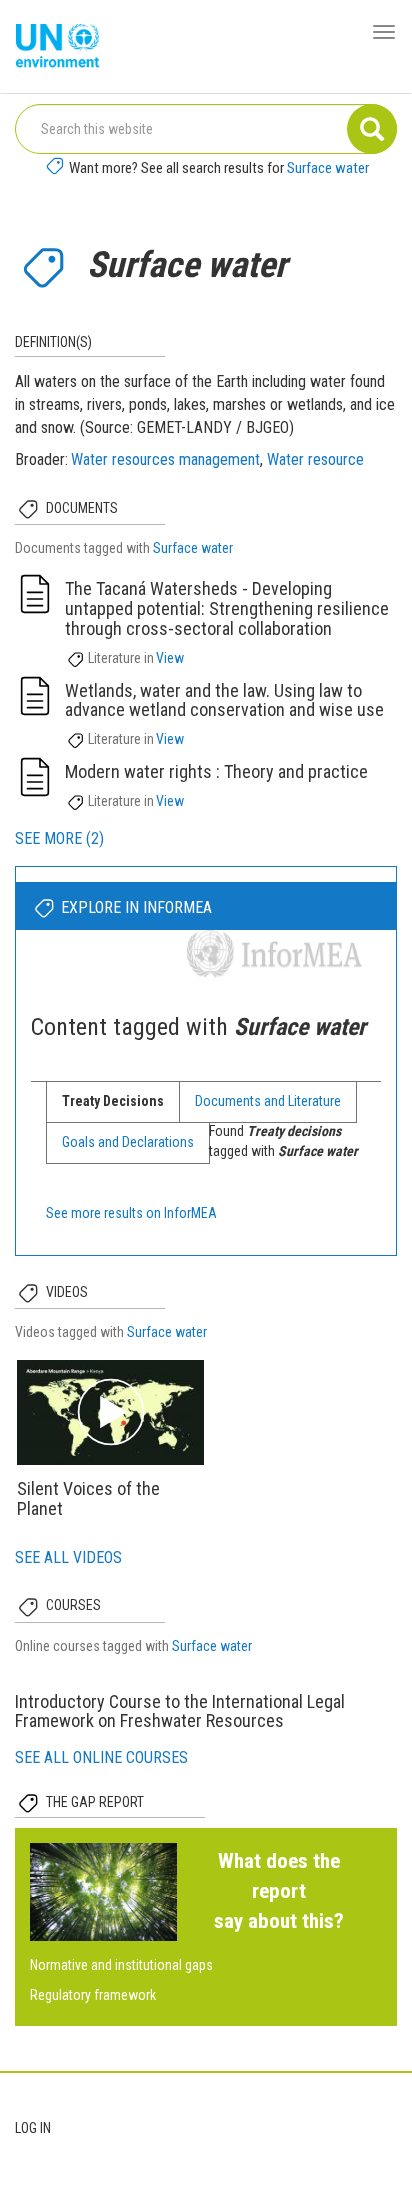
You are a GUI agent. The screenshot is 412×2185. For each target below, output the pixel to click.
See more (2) (59, 838)
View (170, 658)
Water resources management (165, 459)
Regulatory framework (93, 1995)
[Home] (57, 47)
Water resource (315, 459)
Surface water (328, 168)
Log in (33, 2128)
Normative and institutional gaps (121, 1965)
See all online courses (101, 1757)
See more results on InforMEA (131, 1213)
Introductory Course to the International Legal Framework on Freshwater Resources (180, 1711)
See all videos (68, 1557)
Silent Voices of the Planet (88, 1498)
